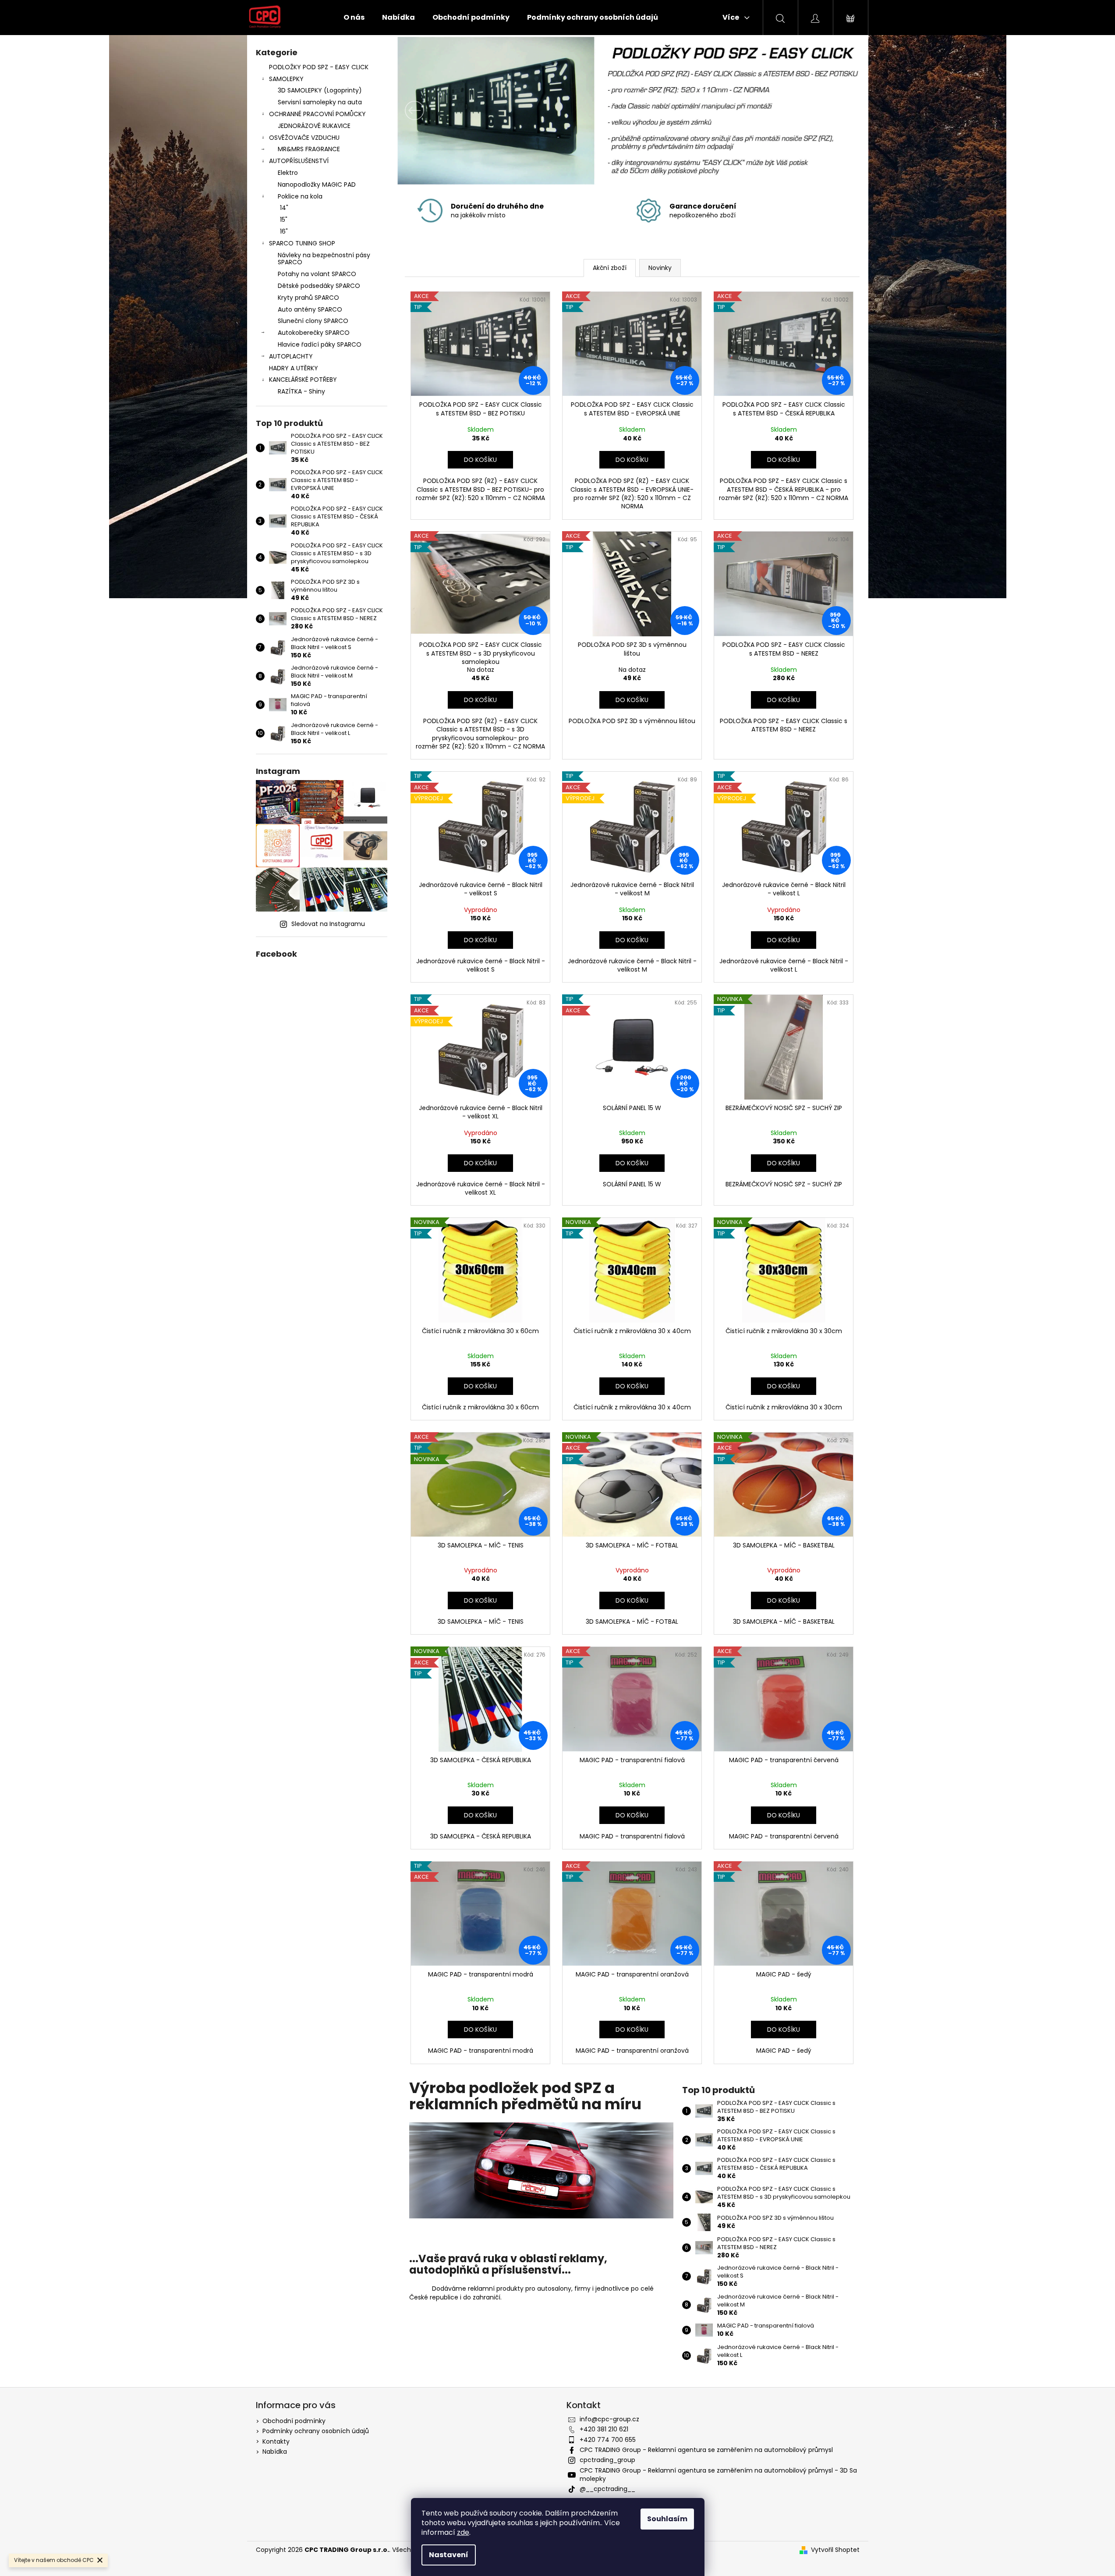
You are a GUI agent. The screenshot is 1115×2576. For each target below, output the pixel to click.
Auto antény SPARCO (310, 309)
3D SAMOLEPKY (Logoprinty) (320, 90)
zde (463, 2532)
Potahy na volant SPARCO (317, 274)
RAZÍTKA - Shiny (301, 391)
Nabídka (275, 2452)
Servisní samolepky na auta (320, 102)
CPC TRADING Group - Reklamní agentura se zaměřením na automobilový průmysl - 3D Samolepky (718, 2475)
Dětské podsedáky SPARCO (319, 286)
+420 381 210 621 (604, 2429)
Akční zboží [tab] (610, 268)
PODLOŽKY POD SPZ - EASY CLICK (319, 67)
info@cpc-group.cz (609, 2419)
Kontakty (276, 2441)
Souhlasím (667, 2519)
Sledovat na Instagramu (328, 924)
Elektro (288, 173)
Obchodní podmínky (294, 2421)
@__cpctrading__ (607, 2489)
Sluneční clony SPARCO (313, 321)
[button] (432, 110)
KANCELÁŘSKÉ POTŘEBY (303, 380)
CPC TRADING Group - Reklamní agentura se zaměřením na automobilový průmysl (706, 2450)
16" (284, 231)
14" (284, 208)
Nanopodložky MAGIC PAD (317, 185)
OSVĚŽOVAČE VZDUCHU (304, 138)
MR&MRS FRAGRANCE (309, 149)
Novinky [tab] (660, 268)
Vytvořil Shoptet (835, 2550)
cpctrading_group (607, 2460)
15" (284, 220)
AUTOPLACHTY (291, 356)
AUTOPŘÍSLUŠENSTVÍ (299, 161)
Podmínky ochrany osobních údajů (316, 2431)
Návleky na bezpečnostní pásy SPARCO (324, 259)
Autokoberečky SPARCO (314, 333)
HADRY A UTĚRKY (294, 368)
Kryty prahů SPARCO (308, 298)
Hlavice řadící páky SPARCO (320, 344)
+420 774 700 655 (608, 2440)
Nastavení (449, 2555)
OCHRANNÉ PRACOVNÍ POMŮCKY (317, 114)
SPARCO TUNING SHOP (302, 243)
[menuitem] (354, 18)
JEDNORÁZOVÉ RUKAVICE (314, 126)
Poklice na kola (300, 196)
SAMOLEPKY (286, 79)
